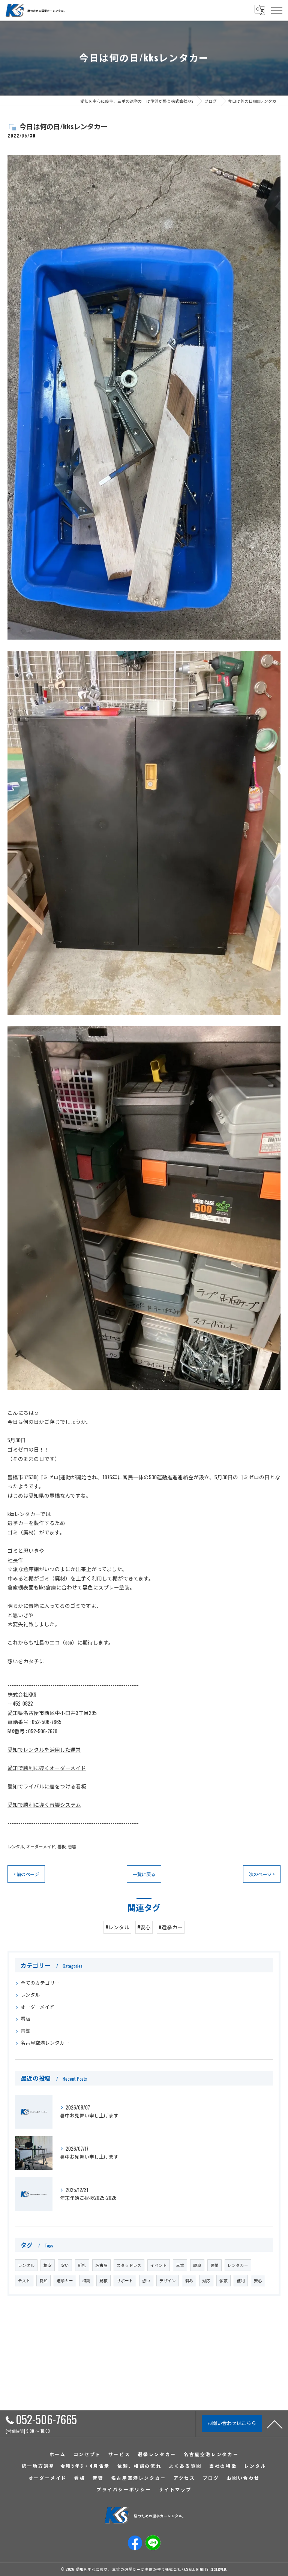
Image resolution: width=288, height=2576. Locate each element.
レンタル (16, 1846)
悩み (189, 2280)
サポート (125, 2280)
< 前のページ (26, 1874)
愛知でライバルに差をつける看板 (47, 1786)
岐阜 (197, 2265)
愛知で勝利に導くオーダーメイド (47, 1768)
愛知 (43, 2280)
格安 (48, 2265)
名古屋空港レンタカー (45, 2043)
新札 (82, 2265)
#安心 (144, 1927)
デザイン (168, 2280)
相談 (86, 2280)
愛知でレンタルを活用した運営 (44, 1749)
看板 (61, 1846)
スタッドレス (129, 2265)
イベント (159, 2265)
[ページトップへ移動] (275, 2424)
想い (146, 2280)
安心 (258, 2280)
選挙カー (65, 2280)
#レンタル (117, 1927)
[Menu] (276, 10)
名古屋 (101, 2265)
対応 (206, 2280)
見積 (103, 2280)
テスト (24, 2280)
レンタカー (238, 2265)
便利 (241, 2280)
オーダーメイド (41, 1846)
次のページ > (262, 1874)
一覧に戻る (144, 1874)
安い (65, 2265)
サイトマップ (175, 2489)
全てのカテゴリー (40, 1983)
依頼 (223, 2280)
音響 (72, 1846)
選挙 (214, 2265)
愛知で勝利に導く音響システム (44, 1805)
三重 (180, 2265)
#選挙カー (171, 1927)
